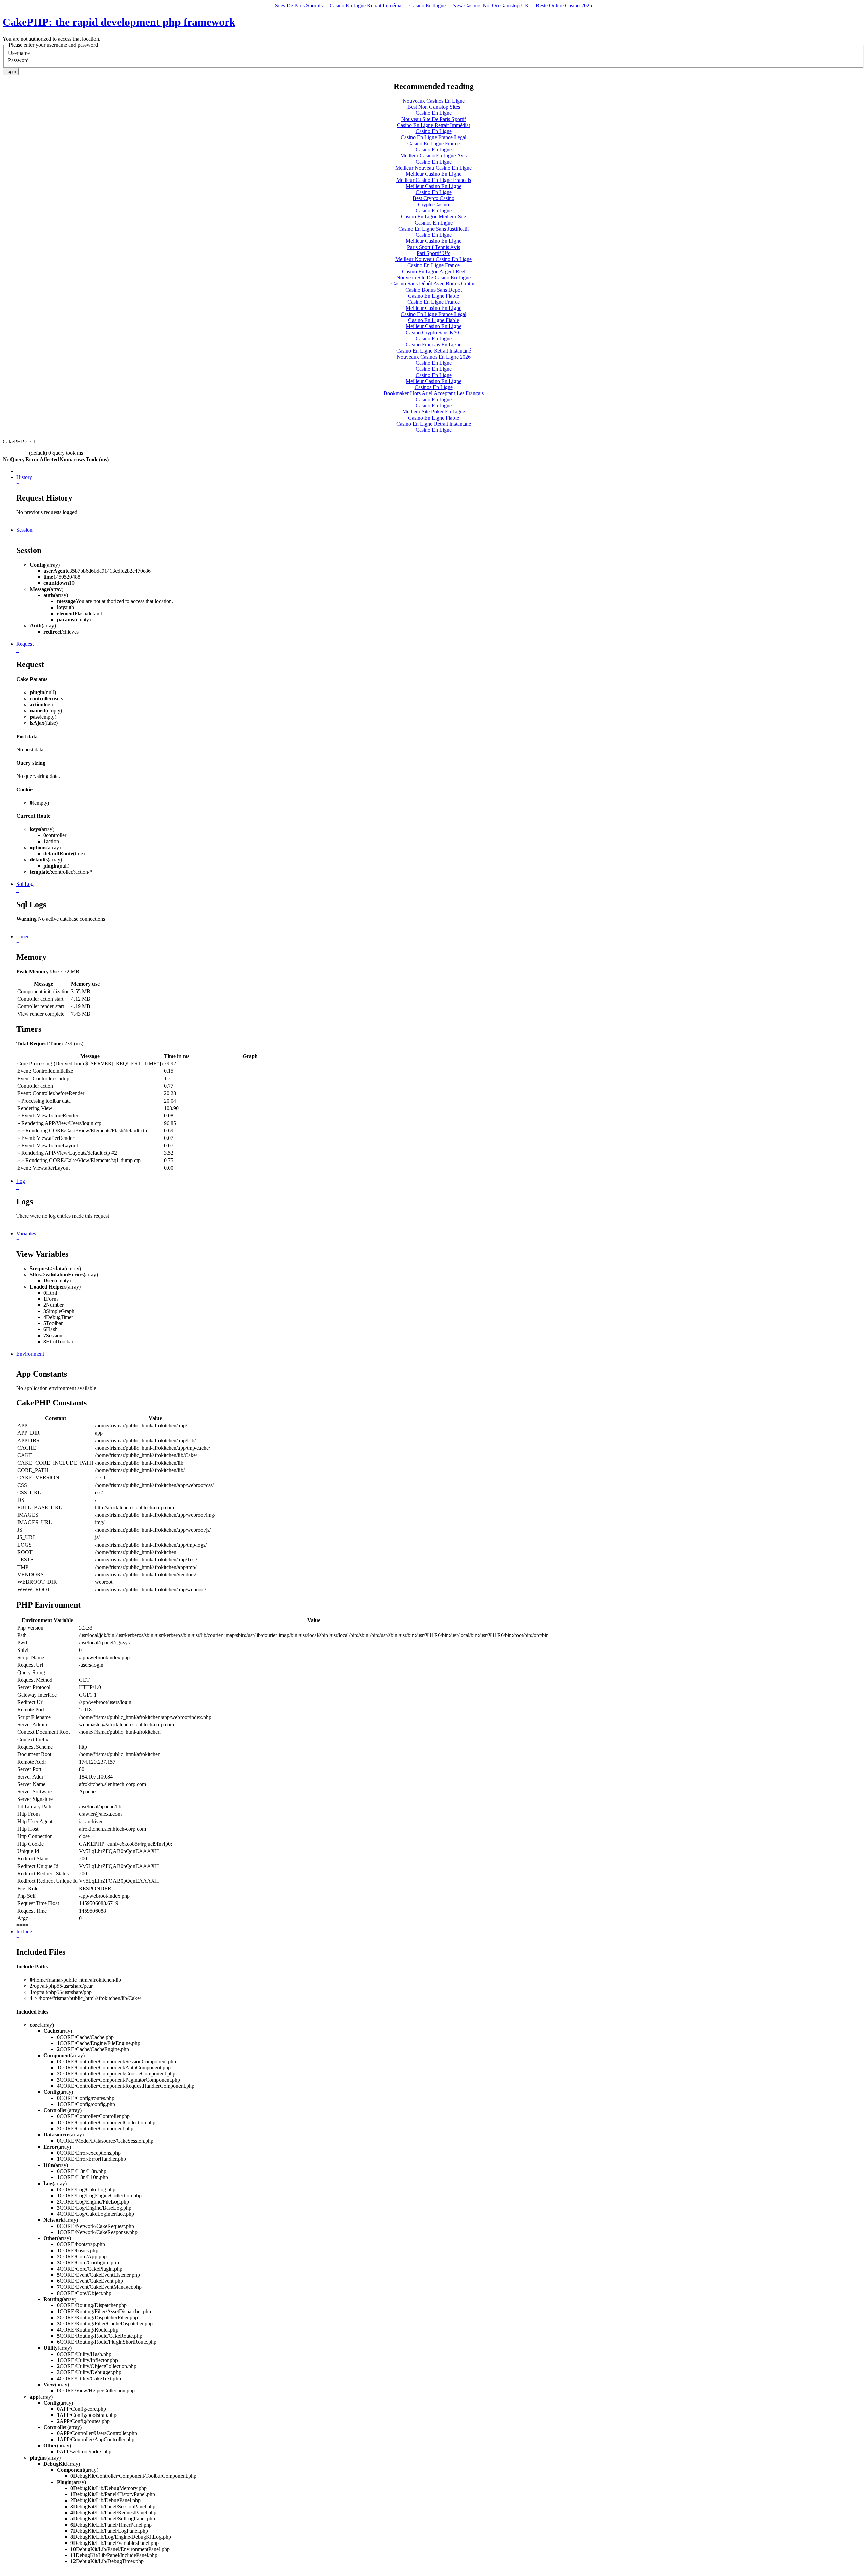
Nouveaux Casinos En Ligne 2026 (434, 357)
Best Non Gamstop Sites (434, 107)
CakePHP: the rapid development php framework (119, 22)
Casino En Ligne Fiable (433, 296)
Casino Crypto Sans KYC (434, 332)
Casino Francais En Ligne (433, 345)
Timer (23, 936)
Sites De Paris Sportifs (299, 6)
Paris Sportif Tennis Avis (433, 247)
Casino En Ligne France (433, 143)
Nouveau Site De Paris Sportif (434, 119)
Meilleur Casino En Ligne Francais (434, 180)
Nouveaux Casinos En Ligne (434, 101)
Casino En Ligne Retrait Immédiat (366, 6)
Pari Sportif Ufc (433, 253)
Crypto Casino (433, 204)
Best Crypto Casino (433, 198)
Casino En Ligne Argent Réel (434, 271)
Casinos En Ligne (434, 223)
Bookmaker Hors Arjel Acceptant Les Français (434, 393)
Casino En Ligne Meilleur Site (433, 217)
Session (24, 530)
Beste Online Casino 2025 (564, 6)
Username (19, 53)
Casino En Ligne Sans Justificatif (434, 229)
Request (25, 644)
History (24, 477)
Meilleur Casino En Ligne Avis (433, 156)
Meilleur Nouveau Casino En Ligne (433, 168)
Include (24, 1931)
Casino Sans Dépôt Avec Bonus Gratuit (433, 284)
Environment (30, 1354)
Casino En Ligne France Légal (433, 137)
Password (18, 60)
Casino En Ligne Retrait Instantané (434, 351)
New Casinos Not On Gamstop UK (491, 6)
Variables (26, 1233)
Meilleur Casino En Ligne (433, 174)
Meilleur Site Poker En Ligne (434, 412)
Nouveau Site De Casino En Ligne (433, 278)
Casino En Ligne (428, 6)
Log (21, 1181)
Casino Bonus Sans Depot (433, 290)
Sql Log (25, 884)
